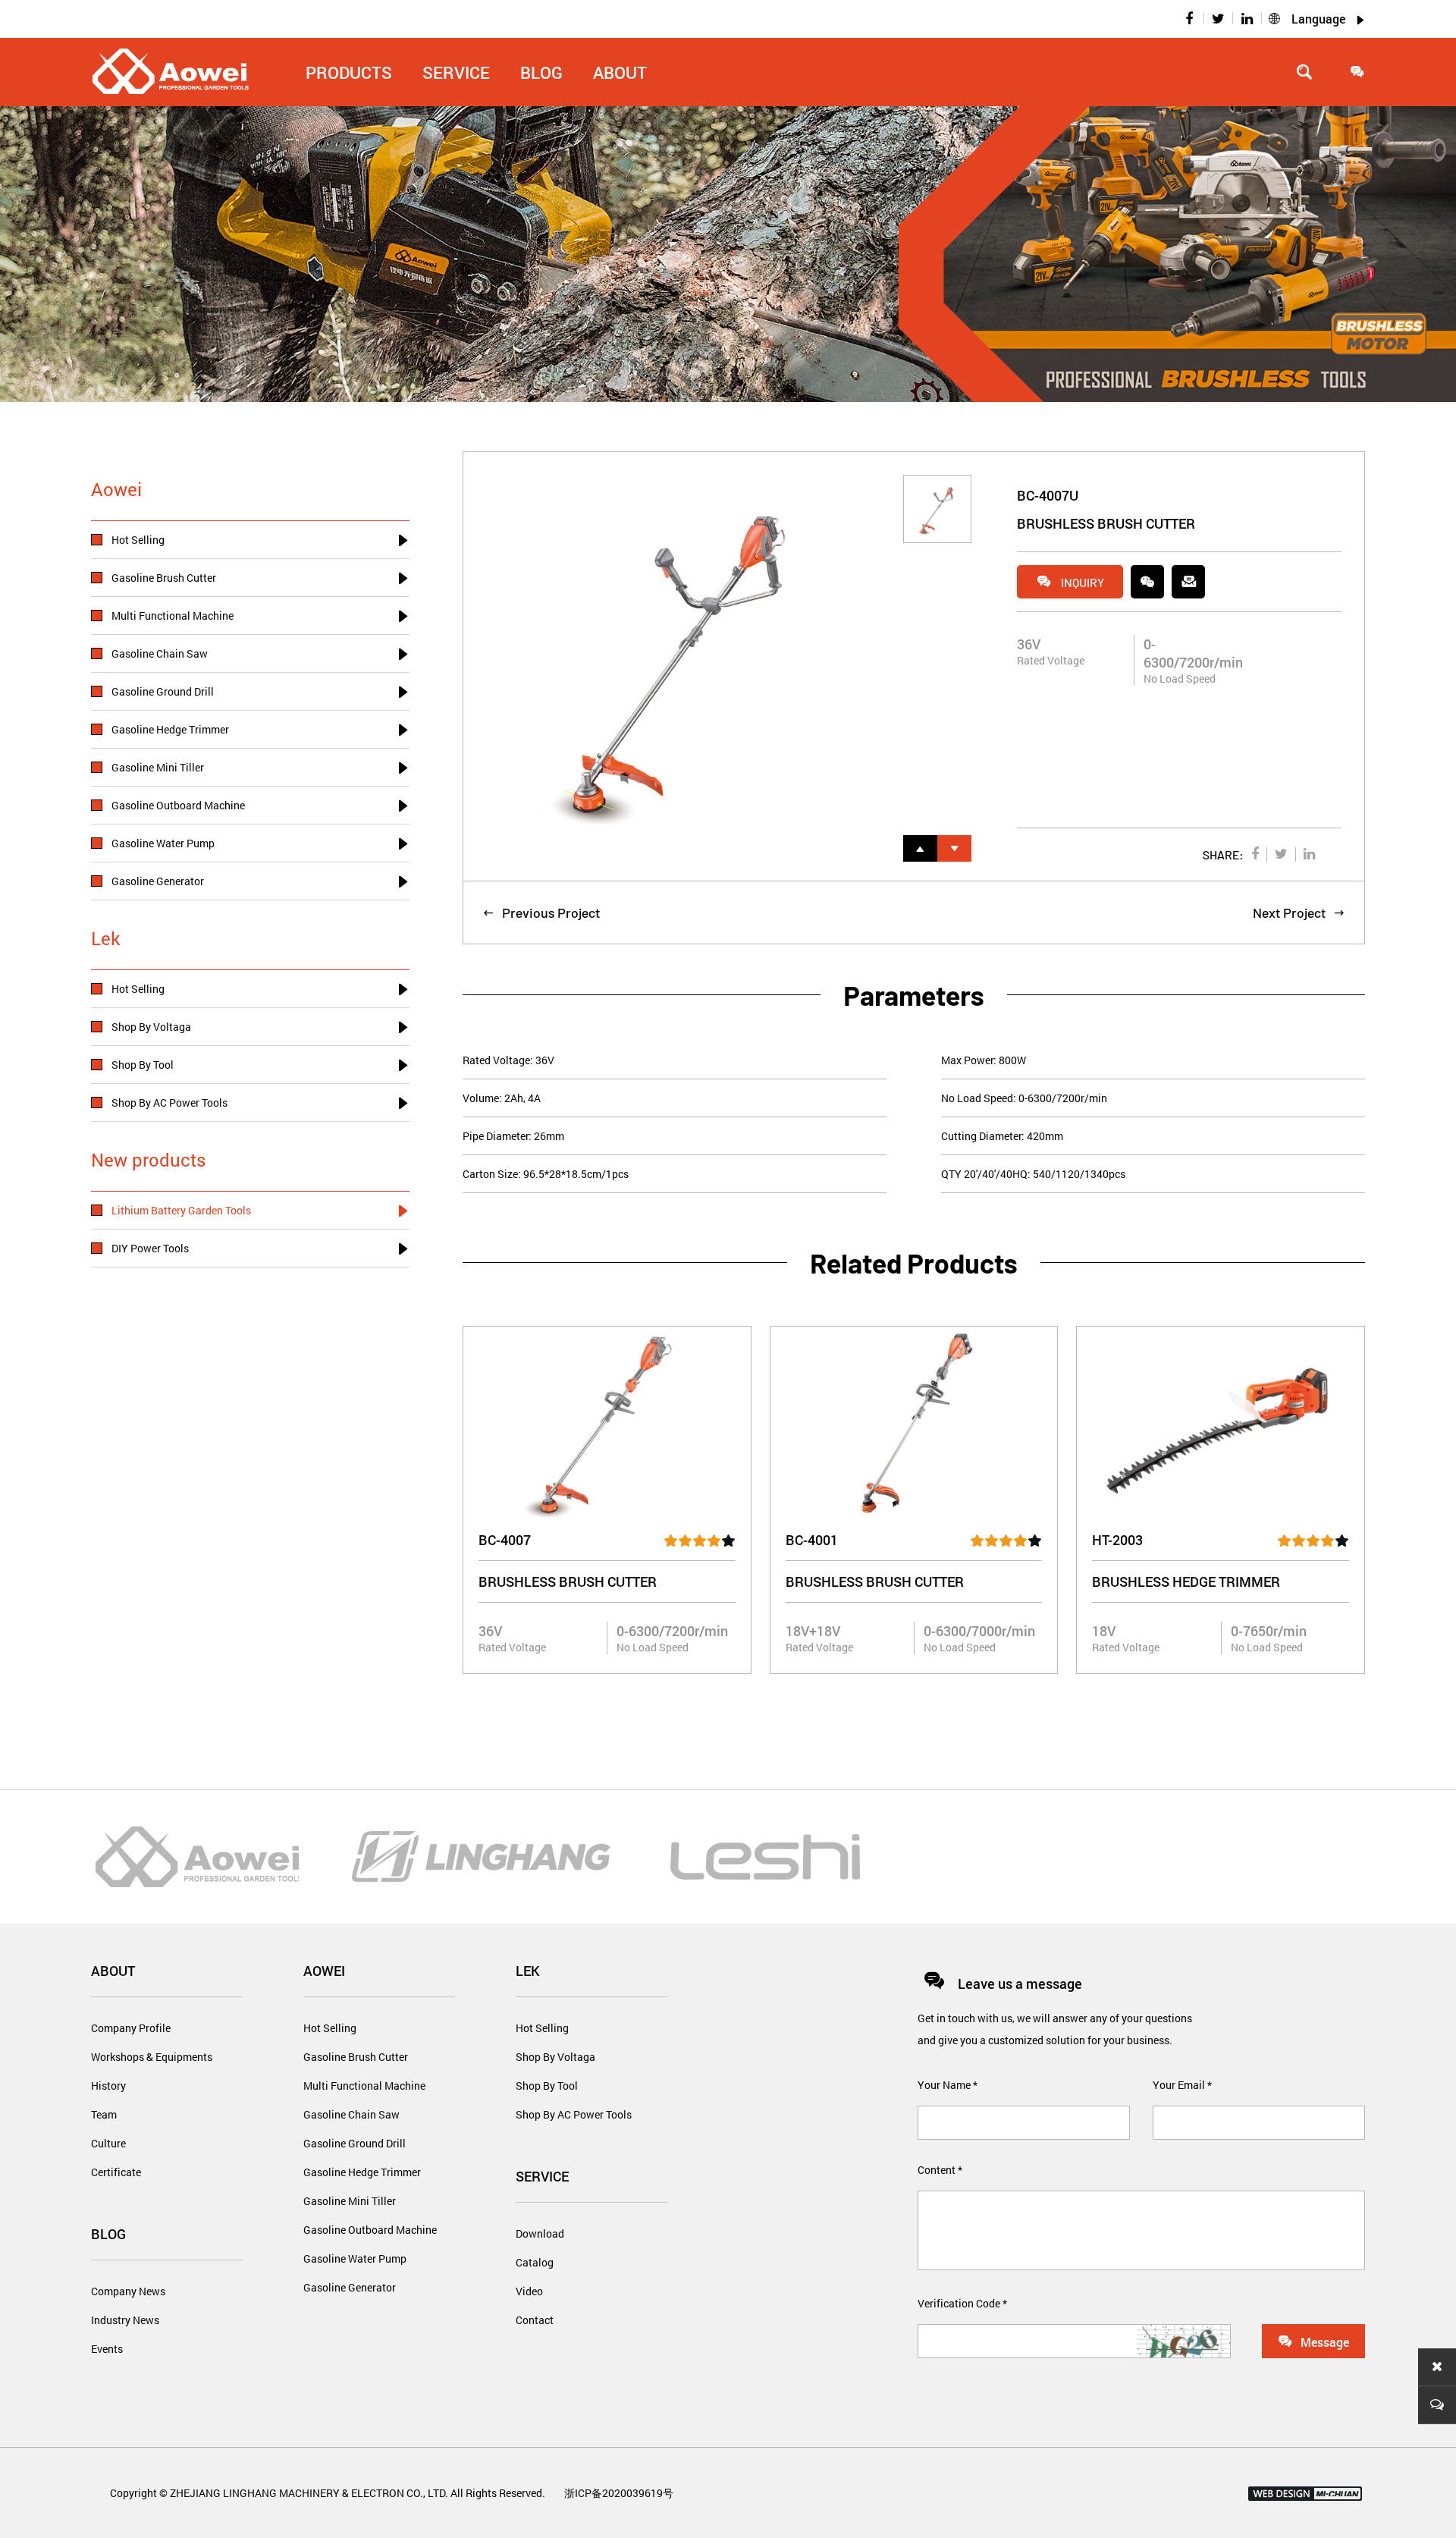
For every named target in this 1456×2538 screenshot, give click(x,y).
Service (542, 2176)
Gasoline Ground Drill (355, 2143)
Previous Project (541, 912)
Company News (128, 2291)
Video (529, 2291)
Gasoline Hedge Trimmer (362, 2172)
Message (1313, 2342)
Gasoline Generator (350, 2287)
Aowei (324, 1971)
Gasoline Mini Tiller (350, 2201)
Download (540, 2233)
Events (107, 2349)
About (620, 72)
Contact (535, 2320)
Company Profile (131, 2028)
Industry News (125, 2320)
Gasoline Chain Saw (351, 2114)
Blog (108, 2234)
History (108, 2086)
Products (349, 72)
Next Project (1299, 912)
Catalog (535, 2262)
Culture (108, 2143)
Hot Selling (330, 2028)
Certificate (116, 2172)
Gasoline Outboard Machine (370, 2230)
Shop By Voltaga (555, 2057)
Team (104, 2114)
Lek (528, 1971)
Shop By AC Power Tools (574, 2114)
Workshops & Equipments (152, 2057)
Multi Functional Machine (364, 2086)
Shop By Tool (547, 2086)
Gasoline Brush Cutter (356, 2057)
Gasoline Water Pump (355, 2258)
